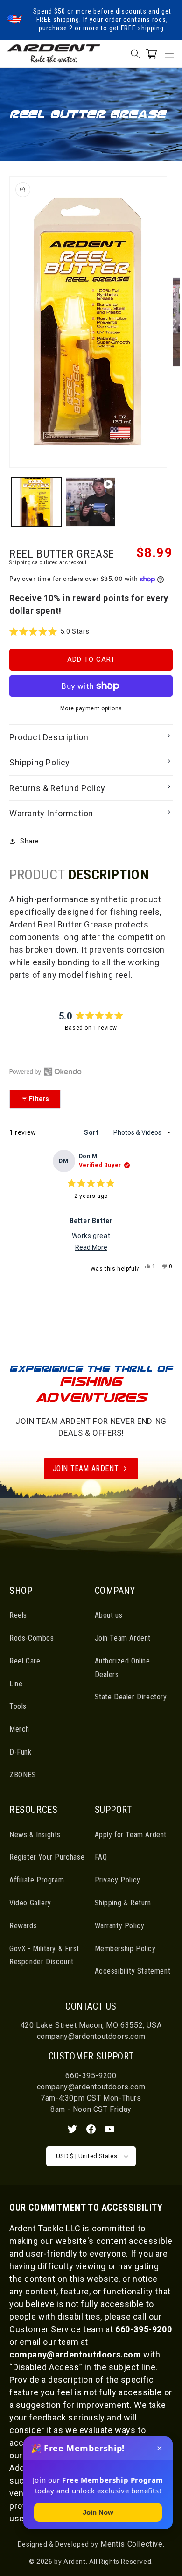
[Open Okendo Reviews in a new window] (45, 1071)
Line (16, 1684)
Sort (92, 1132)
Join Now (98, 2512)
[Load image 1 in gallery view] (36, 502)
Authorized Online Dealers (122, 1668)
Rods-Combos (32, 1638)
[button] (169, 54)
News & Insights (35, 1835)
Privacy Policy (118, 1880)
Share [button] (30, 841)
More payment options (91, 708)
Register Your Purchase (47, 1857)
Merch (19, 1729)
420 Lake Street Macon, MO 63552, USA (91, 2025)
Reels (18, 1615)
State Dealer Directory (131, 1697)
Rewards (23, 1926)
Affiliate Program (37, 1880)
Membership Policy (125, 1949)
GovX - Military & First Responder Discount (44, 1955)
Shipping (20, 563)
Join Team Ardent (86, 1468)
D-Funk (21, 1752)
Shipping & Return (123, 1903)
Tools (18, 1706)
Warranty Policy (120, 1926)
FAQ (101, 1857)
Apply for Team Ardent (131, 1835)
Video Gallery (30, 1903)
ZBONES (23, 1775)
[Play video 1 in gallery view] (91, 502)
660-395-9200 (91, 2076)
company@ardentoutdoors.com (91, 2036)
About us (109, 1615)
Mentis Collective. (131, 2544)
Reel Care (25, 1661)
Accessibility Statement (133, 1971)
